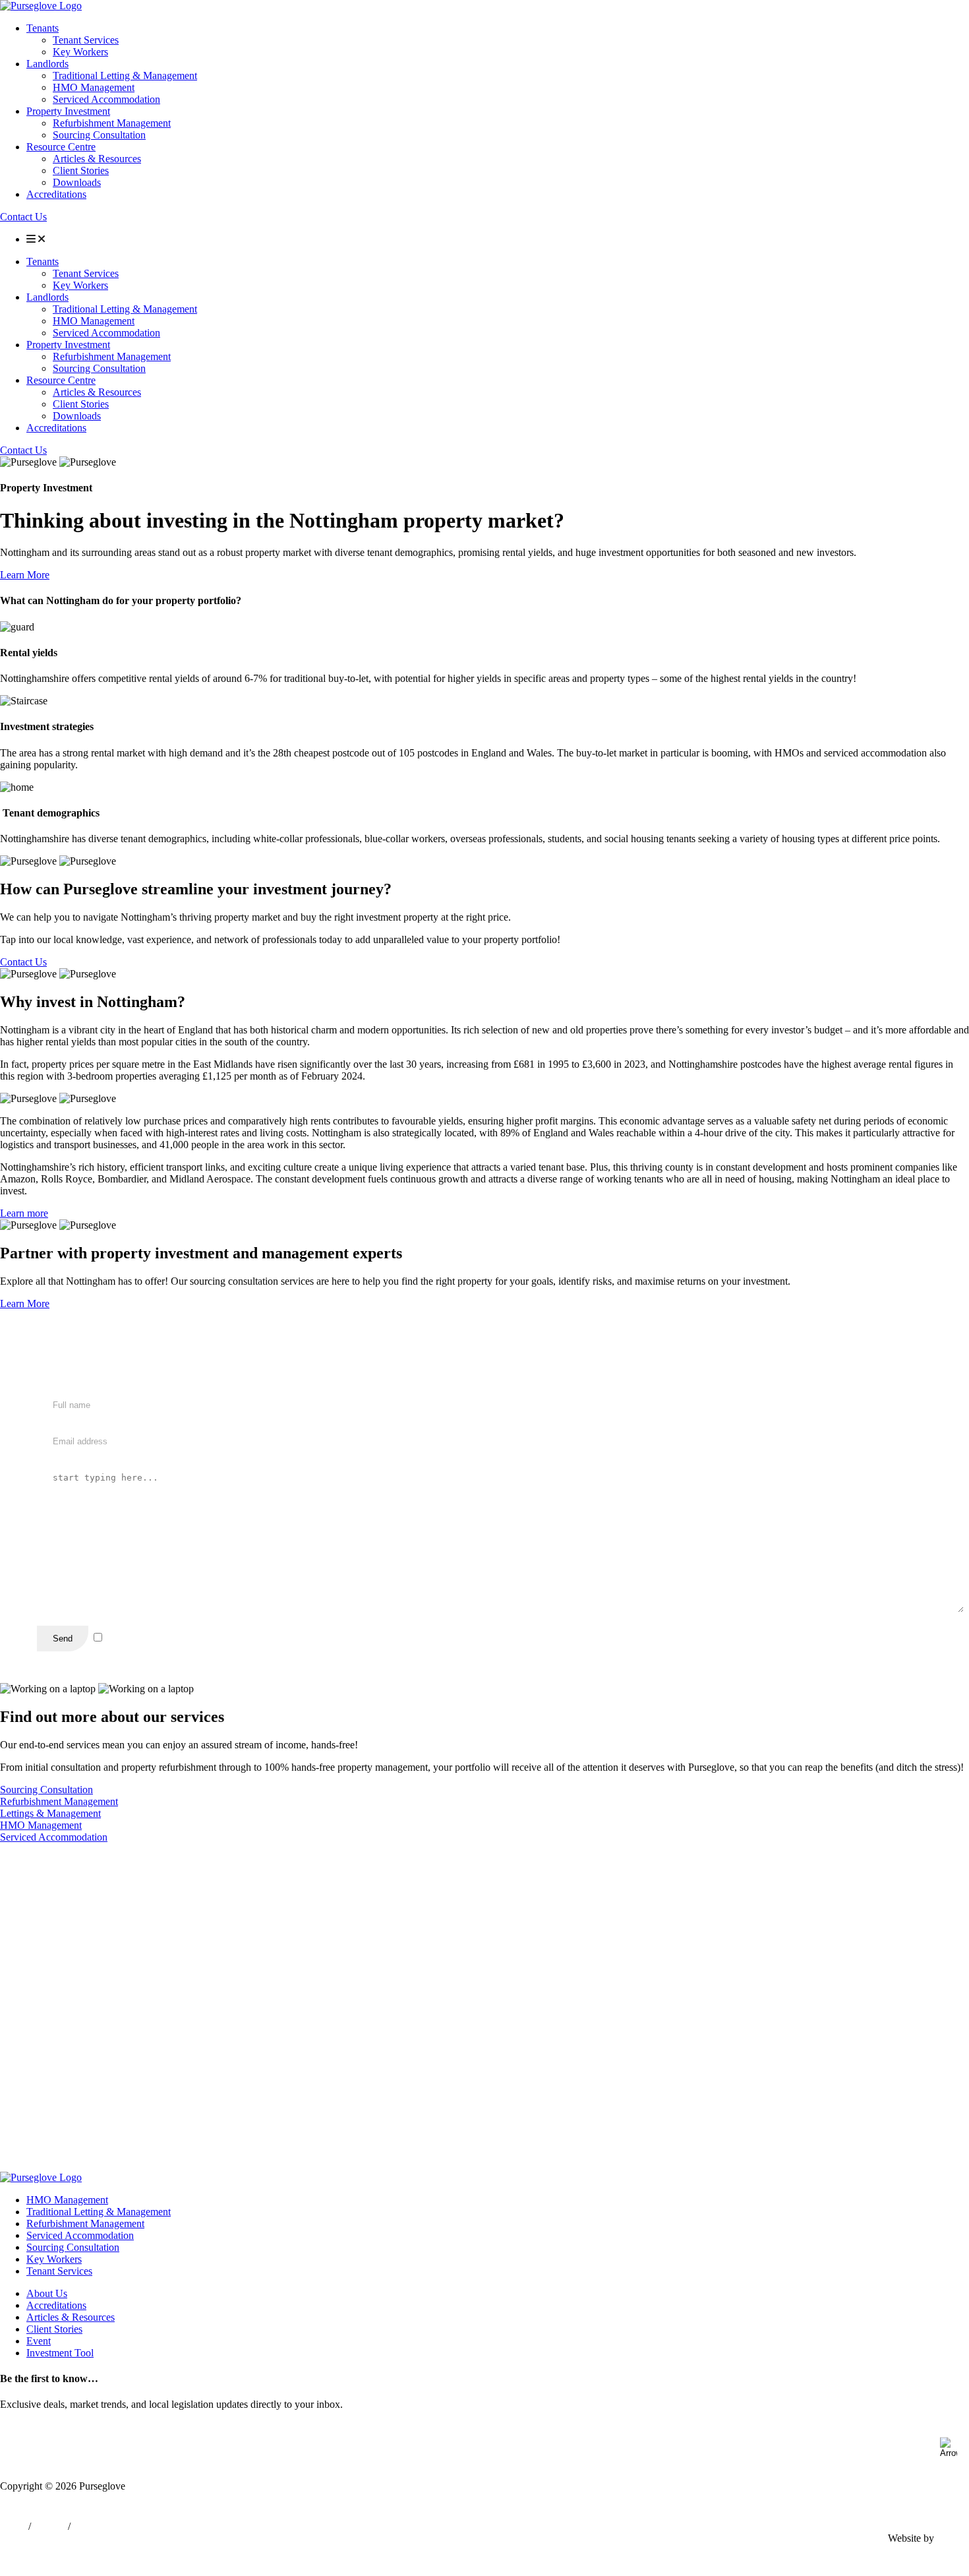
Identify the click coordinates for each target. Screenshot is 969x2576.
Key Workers (80, 52)
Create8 (953, 2538)
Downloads (77, 182)
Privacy (49, 2526)
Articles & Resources (97, 159)
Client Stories (81, 170)
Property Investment (68, 111)
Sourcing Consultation (99, 135)
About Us (47, 2293)
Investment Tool (60, 2353)
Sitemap (90, 2526)
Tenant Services (86, 40)
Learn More (25, 575)
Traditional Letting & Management (125, 76)
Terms (13, 2526)
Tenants (43, 28)
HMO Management (94, 87)
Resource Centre (61, 147)
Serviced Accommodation (106, 99)
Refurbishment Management (112, 123)
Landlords (47, 64)
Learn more (24, 1213)
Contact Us (23, 217)
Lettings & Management (50, 1813)
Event (39, 2341)
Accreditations (56, 194)
